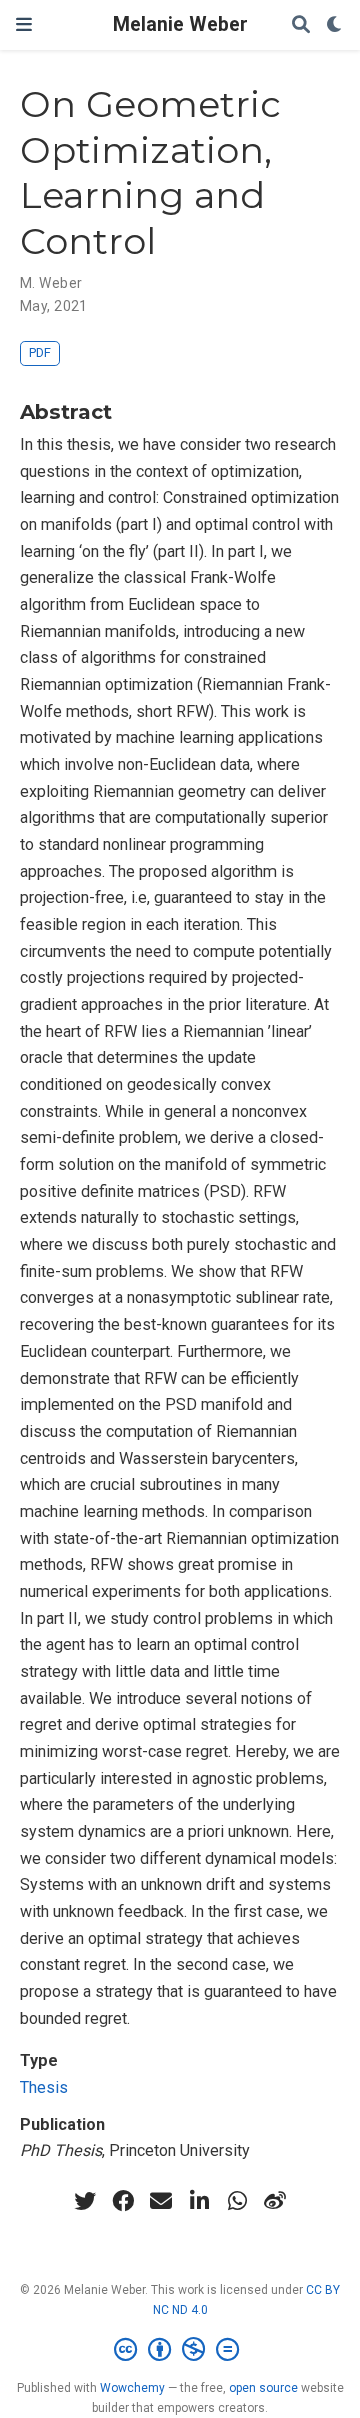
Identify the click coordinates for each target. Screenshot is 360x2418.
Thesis (44, 2087)
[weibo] (275, 2201)
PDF (40, 352)
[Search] (301, 25)
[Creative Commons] (180, 2350)
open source (263, 2388)
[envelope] (161, 2201)
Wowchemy (132, 2388)
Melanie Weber (180, 24)
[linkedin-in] (199, 2201)
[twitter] (85, 2201)
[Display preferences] (335, 25)
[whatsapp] (237, 2201)
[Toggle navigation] (24, 24)
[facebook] (123, 2201)
